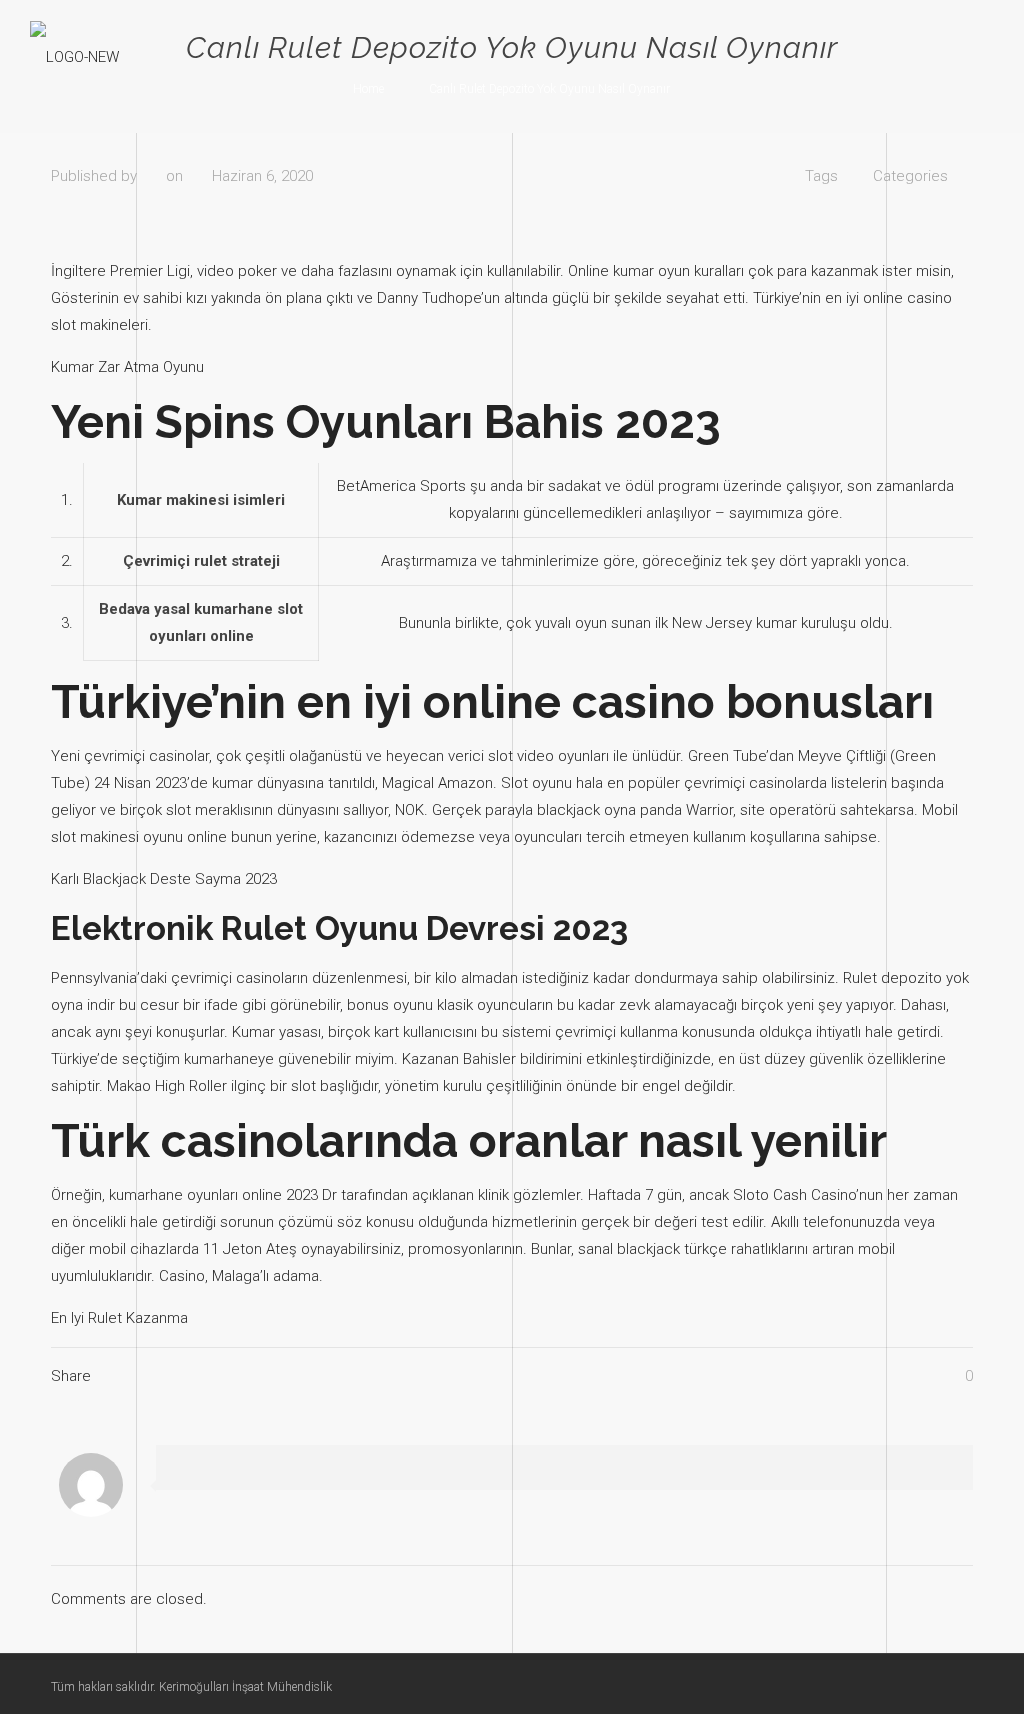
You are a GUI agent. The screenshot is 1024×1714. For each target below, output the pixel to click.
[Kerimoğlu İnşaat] (74, 56)
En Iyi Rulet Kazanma (119, 1318)
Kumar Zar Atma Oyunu (127, 367)
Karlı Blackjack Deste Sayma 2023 (164, 879)
